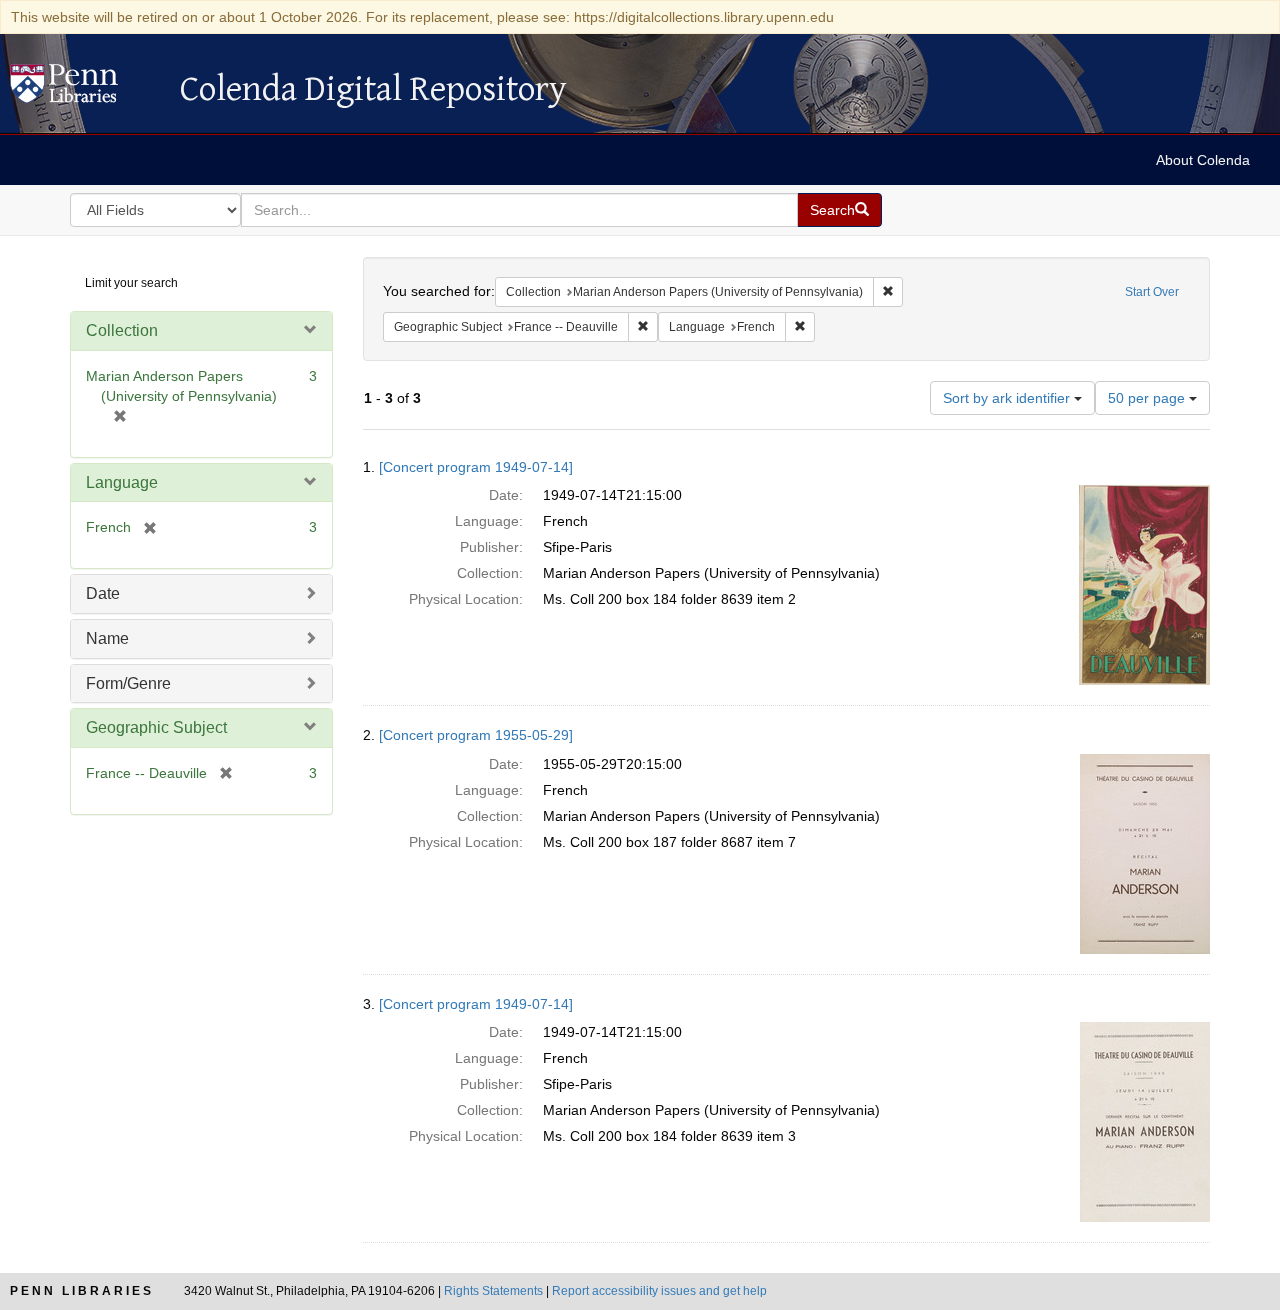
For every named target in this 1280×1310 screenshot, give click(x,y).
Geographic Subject (156, 727)
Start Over (1152, 292)
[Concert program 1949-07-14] (476, 467)
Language (122, 482)
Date (103, 593)
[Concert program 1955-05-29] (476, 735)
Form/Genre (128, 683)
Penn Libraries (82, 1291)
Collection (122, 330)
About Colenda (1203, 160)
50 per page (1148, 398)
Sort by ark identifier (1008, 398)
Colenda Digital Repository (85, 89)
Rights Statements (493, 1291)
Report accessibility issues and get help (659, 1291)
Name (107, 638)
